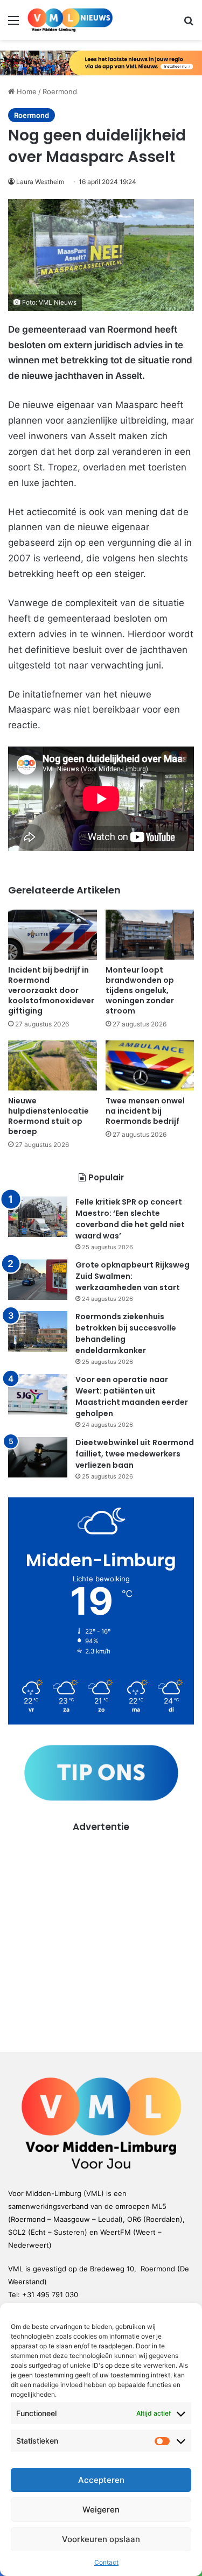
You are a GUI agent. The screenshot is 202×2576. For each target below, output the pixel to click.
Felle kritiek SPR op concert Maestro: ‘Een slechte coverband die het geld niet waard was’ (130, 1219)
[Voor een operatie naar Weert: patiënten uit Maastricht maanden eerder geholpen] (38, 1394)
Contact (106, 2562)
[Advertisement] (101, 1935)
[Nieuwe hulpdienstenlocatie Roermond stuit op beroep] (53, 1065)
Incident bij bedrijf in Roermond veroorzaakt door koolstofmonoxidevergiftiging (51, 990)
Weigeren (101, 2510)
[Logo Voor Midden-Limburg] (70, 20)
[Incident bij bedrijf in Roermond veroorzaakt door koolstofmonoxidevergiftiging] (53, 935)
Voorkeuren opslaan (101, 2539)
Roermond (60, 92)
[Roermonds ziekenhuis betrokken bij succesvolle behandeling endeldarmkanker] (38, 1331)
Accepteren (101, 2480)
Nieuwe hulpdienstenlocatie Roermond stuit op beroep (48, 1116)
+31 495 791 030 (50, 2295)
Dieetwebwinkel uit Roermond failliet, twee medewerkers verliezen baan (135, 1454)
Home (26, 92)
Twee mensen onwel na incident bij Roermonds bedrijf (145, 1111)
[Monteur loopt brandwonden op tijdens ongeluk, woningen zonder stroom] (150, 935)
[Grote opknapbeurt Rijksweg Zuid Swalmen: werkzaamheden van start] (38, 1280)
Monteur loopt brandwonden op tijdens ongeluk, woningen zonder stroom (140, 990)
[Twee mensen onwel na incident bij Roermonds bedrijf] (150, 1065)
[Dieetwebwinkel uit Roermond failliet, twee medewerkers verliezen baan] (38, 1457)
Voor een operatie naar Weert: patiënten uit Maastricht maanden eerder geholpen (132, 1396)
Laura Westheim (40, 182)
